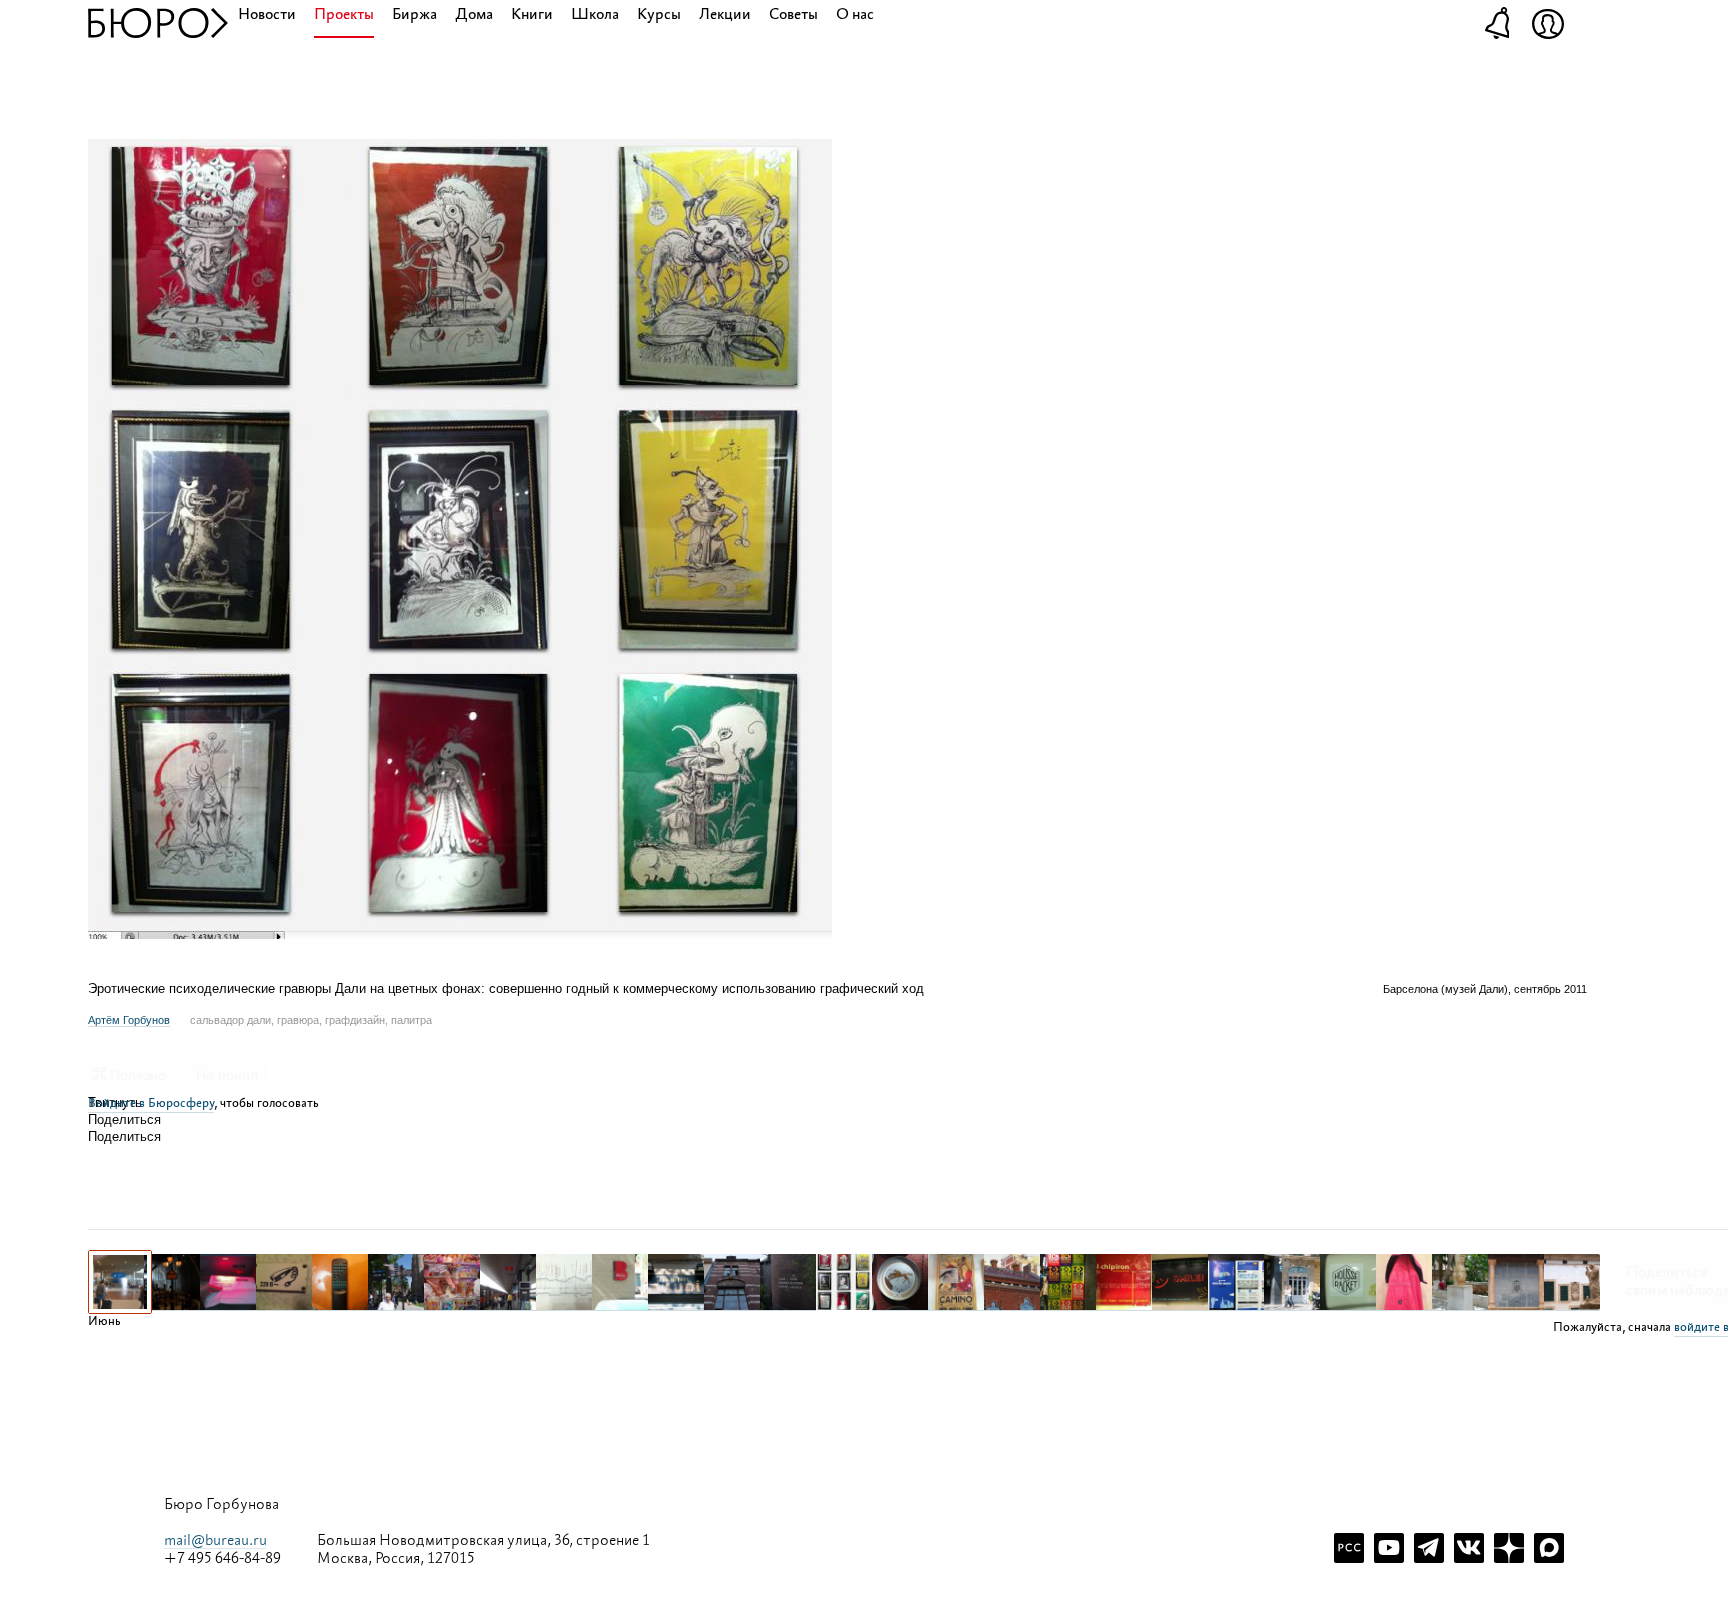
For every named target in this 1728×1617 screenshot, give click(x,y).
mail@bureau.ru (215, 1540)
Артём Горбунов (129, 1020)
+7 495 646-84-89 (222, 1559)
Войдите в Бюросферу (151, 1103)
